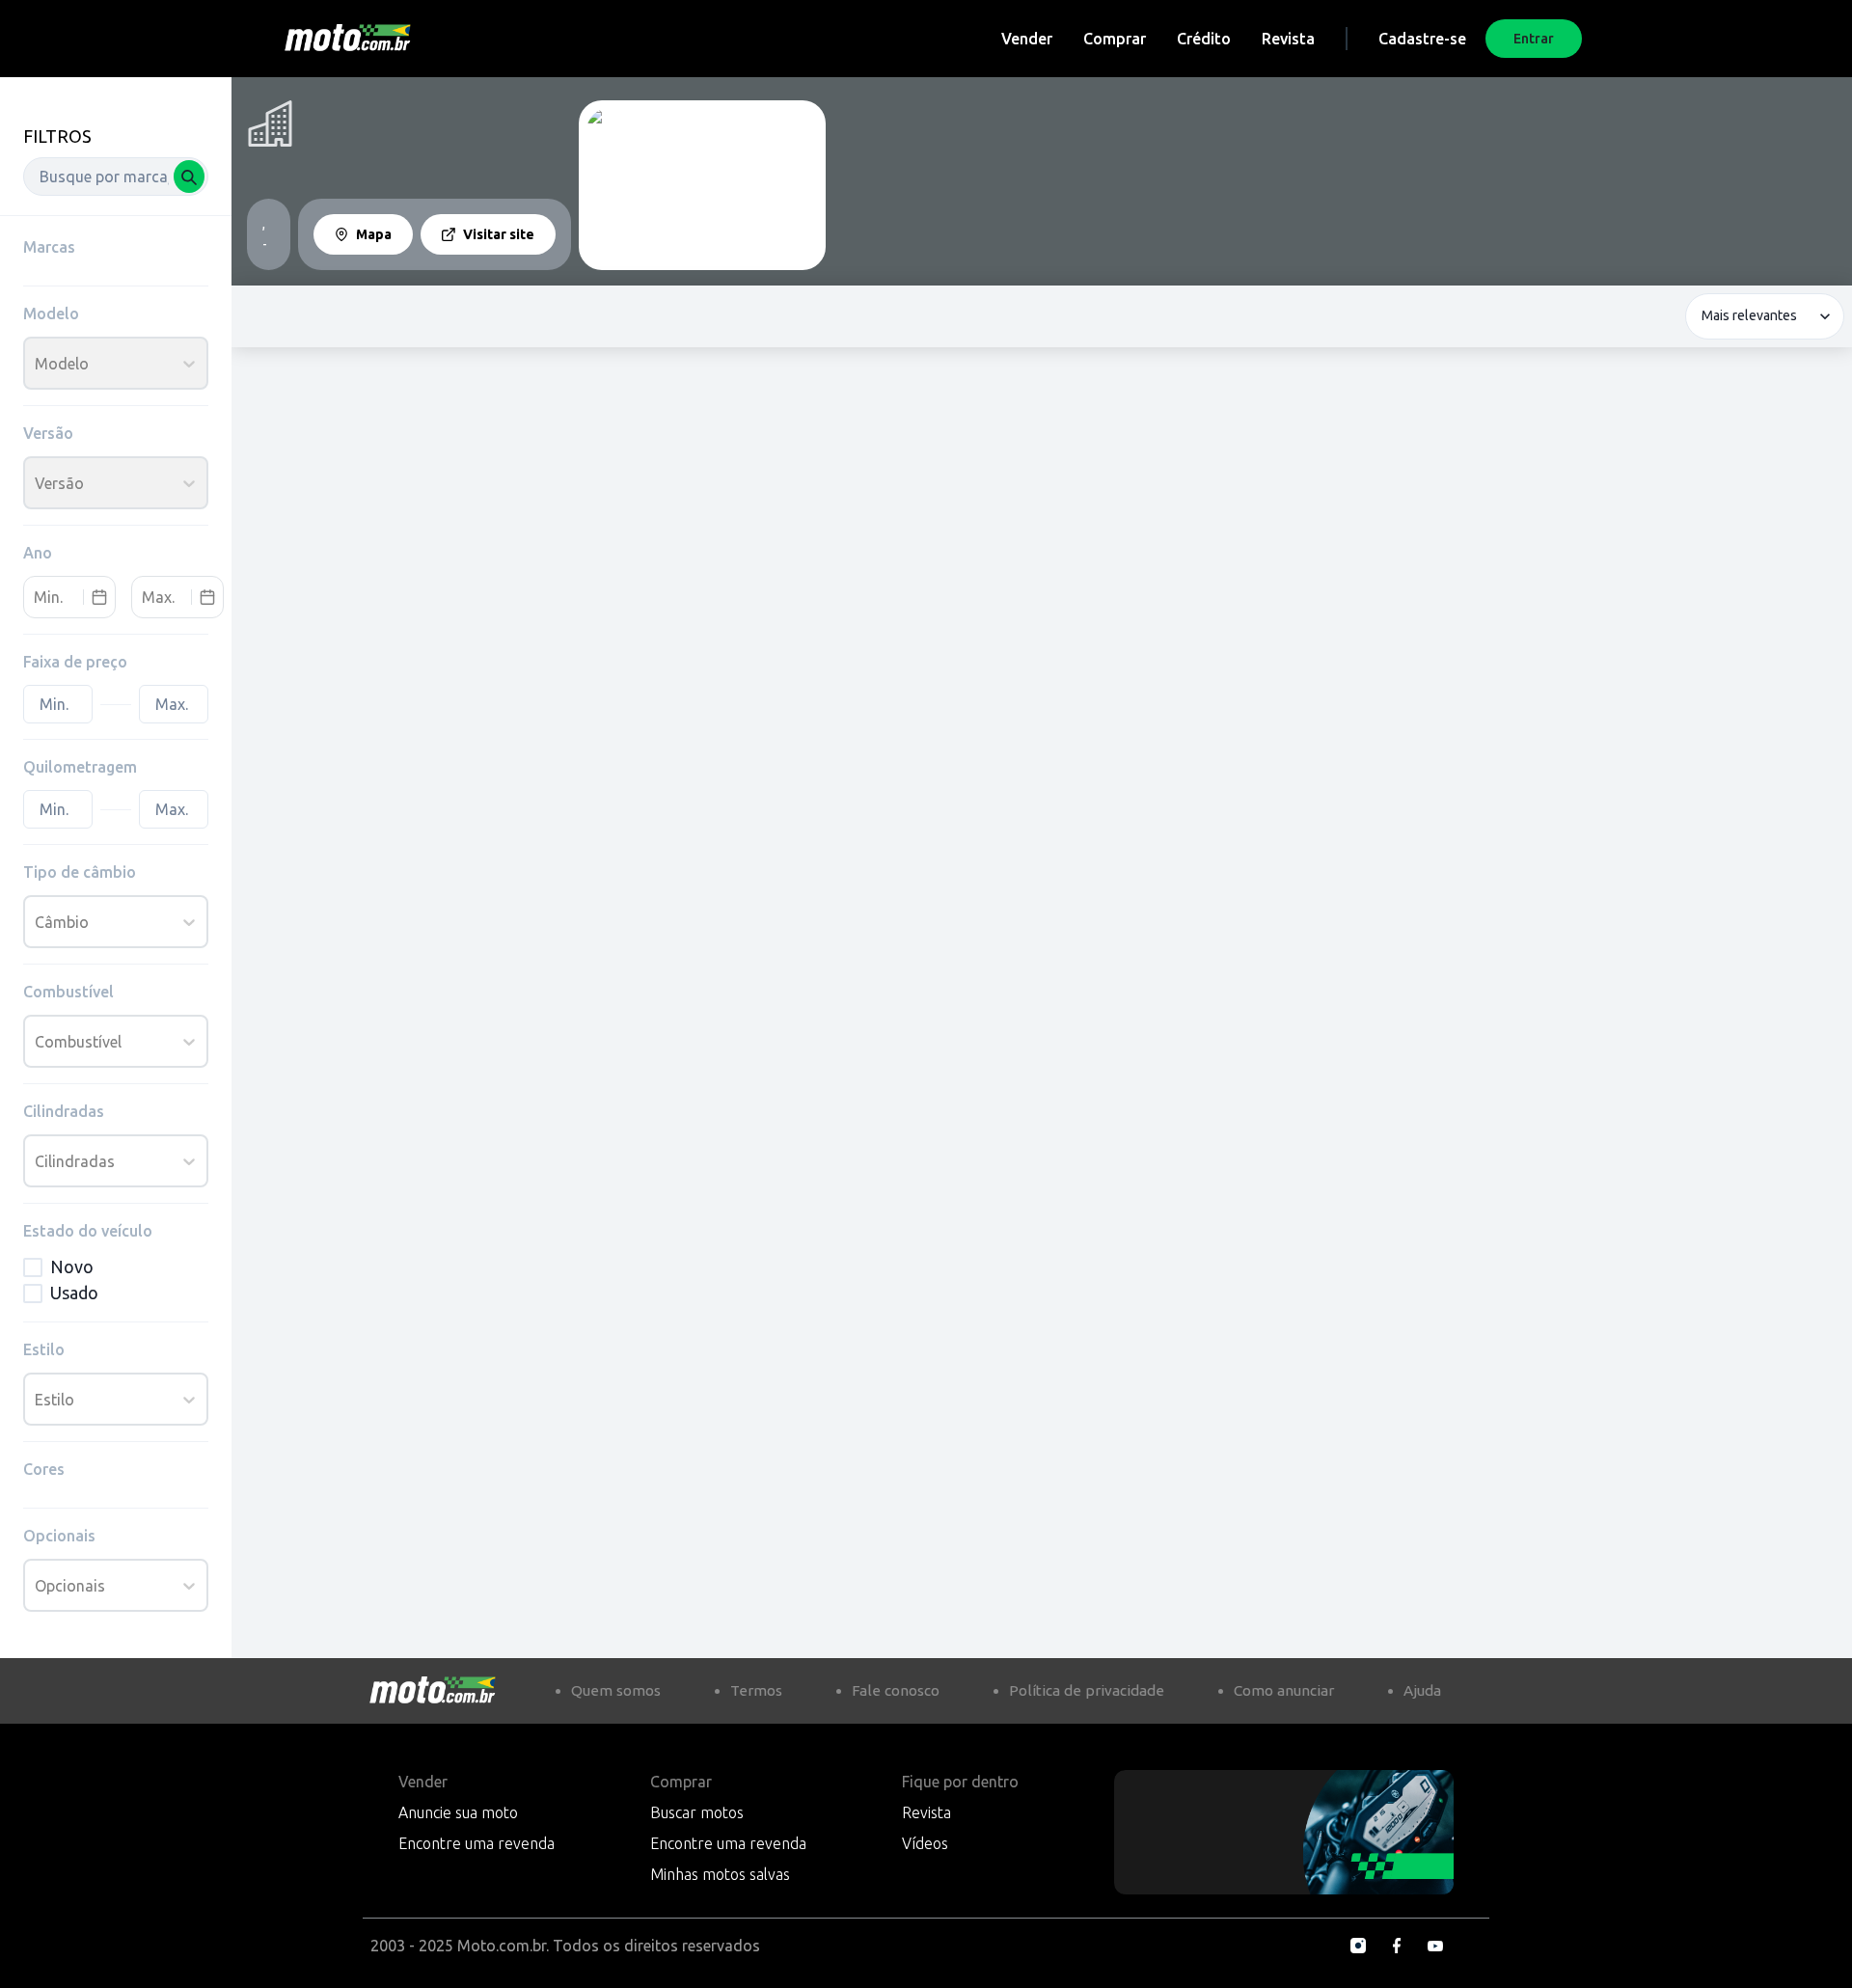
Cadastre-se (1422, 39)
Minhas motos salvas (720, 1874)
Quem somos (616, 1690)
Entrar (1534, 39)
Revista (1288, 39)
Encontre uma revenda (477, 1843)
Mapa (374, 234)
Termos (756, 1690)
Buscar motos (697, 1812)
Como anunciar (1284, 1690)
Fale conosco (896, 1690)
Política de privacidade (1087, 1690)
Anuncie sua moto (458, 1812)
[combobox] (116, 177)
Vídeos (925, 1843)
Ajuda (1422, 1690)
